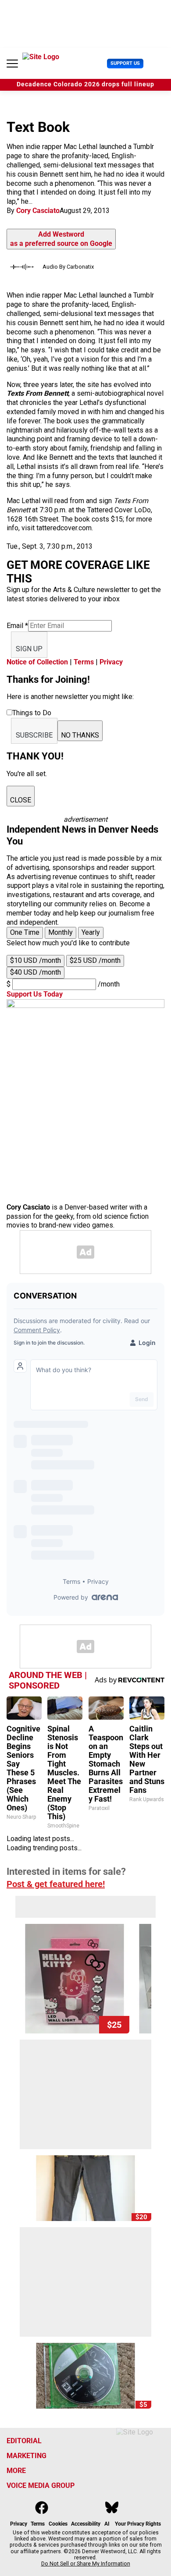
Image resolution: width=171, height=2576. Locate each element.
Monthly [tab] (61, 932)
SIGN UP (29, 649)
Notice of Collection (37, 662)
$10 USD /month (36, 960)
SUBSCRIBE (34, 735)
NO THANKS (80, 735)
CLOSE (21, 800)
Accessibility (86, 2524)
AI (107, 2524)
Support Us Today (35, 994)
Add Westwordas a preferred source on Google (61, 239)
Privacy (111, 662)
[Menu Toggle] (12, 64)
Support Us (125, 63)
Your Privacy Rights (138, 2524)
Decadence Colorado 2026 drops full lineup (85, 84)
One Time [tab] (25, 932)
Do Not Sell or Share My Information (86, 2564)
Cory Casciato (38, 211)
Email (17, 626)
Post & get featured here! (56, 1884)
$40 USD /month (36, 972)
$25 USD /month (95, 960)
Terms (84, 662)
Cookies (58, 2524)
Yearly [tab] (91, 932)
